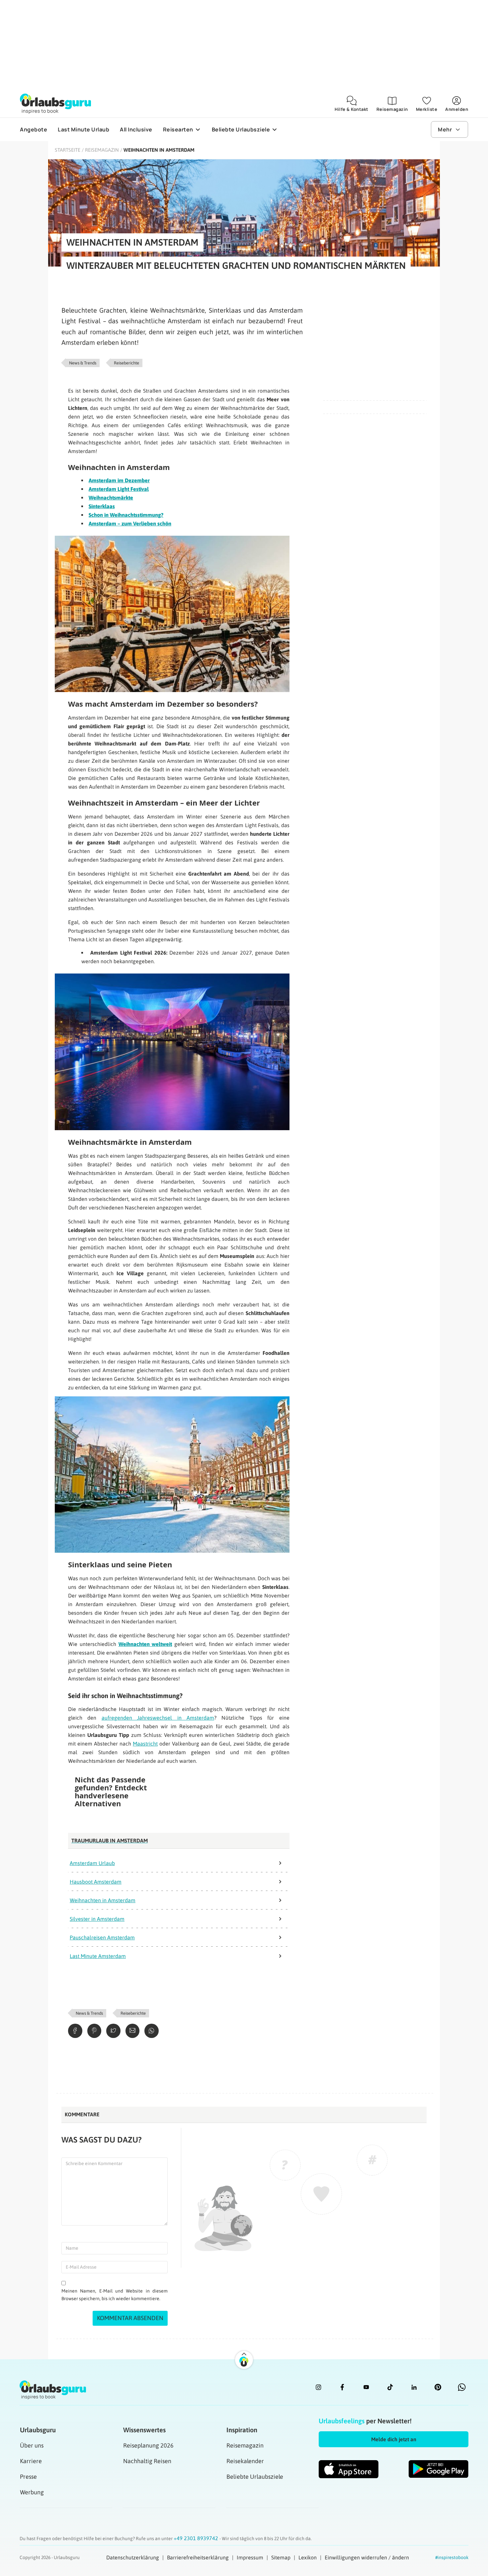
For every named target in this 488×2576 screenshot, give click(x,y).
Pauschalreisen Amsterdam (102, 1937)
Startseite (68, 150)
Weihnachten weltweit (145, 1644)
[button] (394, 2439)
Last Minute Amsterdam (98, 1956)
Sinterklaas (102, 506)
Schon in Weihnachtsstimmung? (126, 515)
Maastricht (145, 1744)
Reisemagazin (102, 150)
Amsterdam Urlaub (92, 1863)
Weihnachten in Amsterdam (103, 1900)
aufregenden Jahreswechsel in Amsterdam (158, 1718)
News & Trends (83, 363)
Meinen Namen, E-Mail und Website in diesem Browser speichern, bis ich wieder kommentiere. (115, 2295)
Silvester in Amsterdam (97, 1919)
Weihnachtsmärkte (111, 498)
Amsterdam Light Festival (119, 489)
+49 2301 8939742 (197, 2538)
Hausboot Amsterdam (96, 1882)
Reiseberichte (126, 363)
